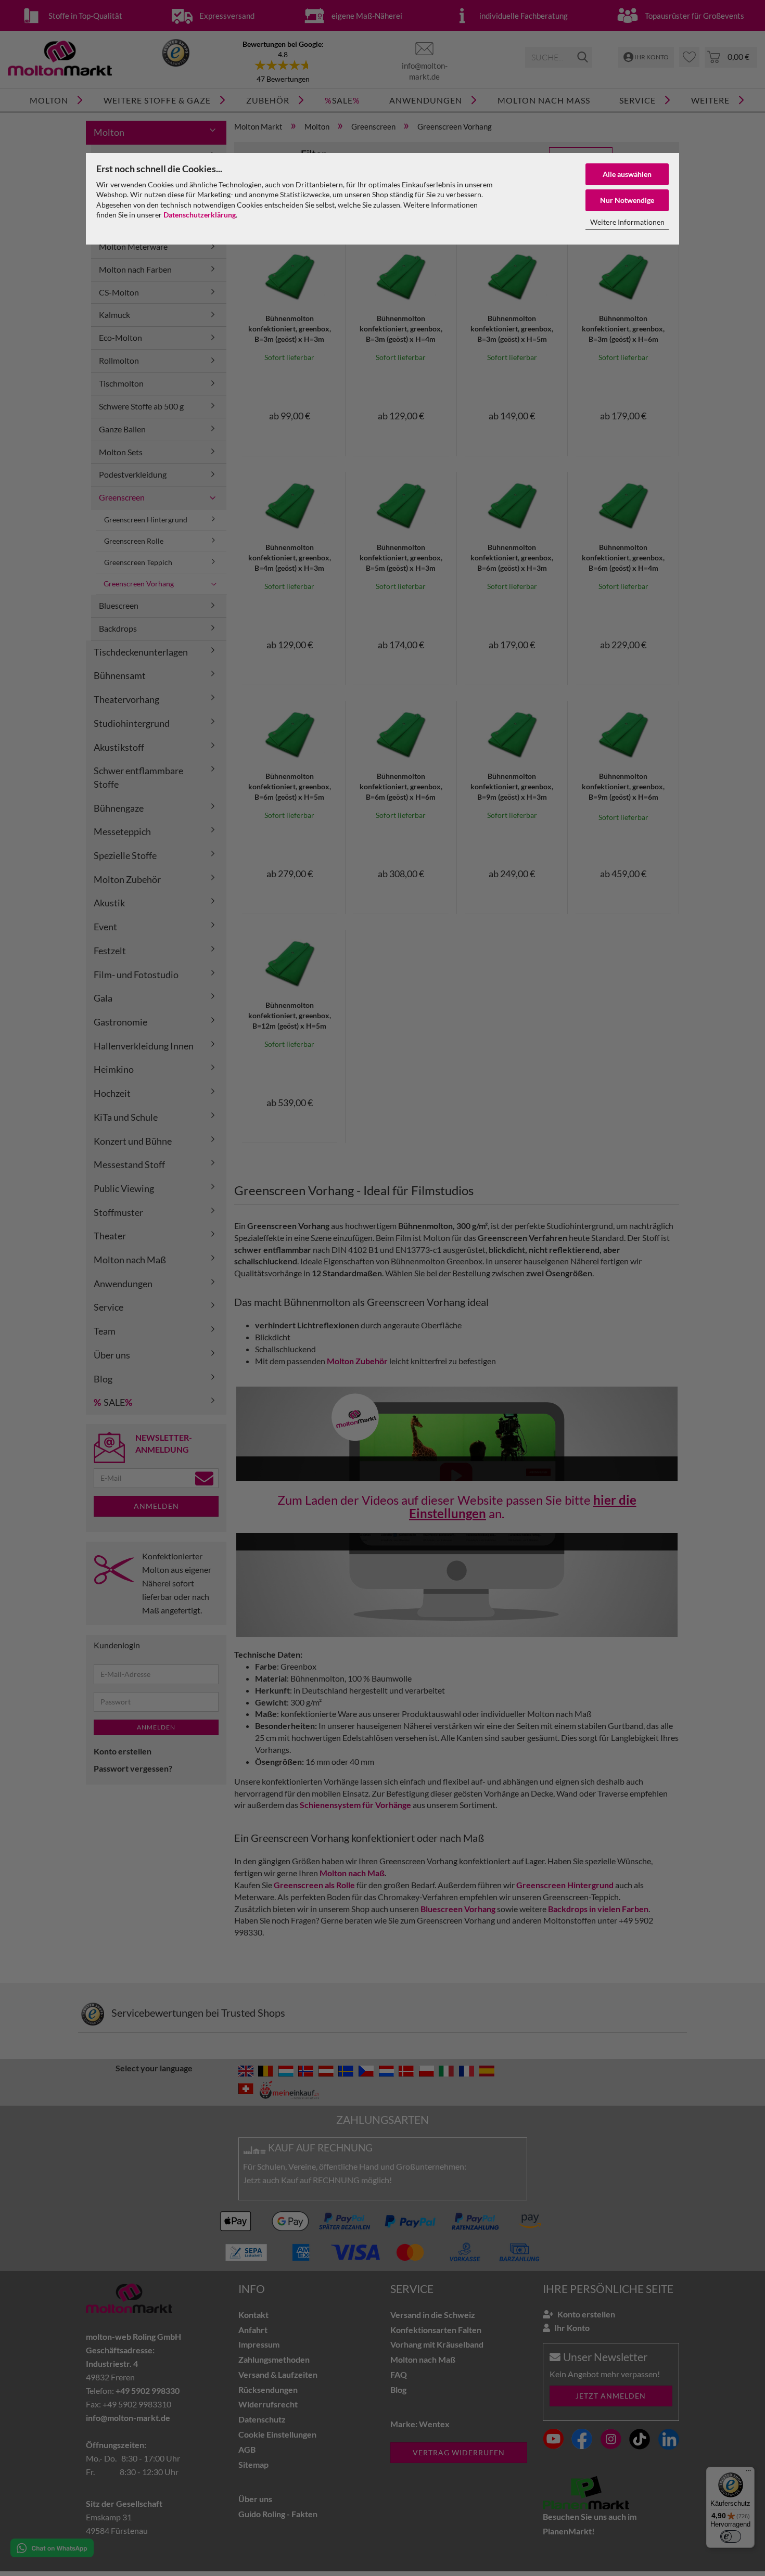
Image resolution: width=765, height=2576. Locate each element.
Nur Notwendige (627, 200)
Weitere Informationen (627, 222)
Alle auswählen (627, 174)
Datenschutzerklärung (200, 215)
